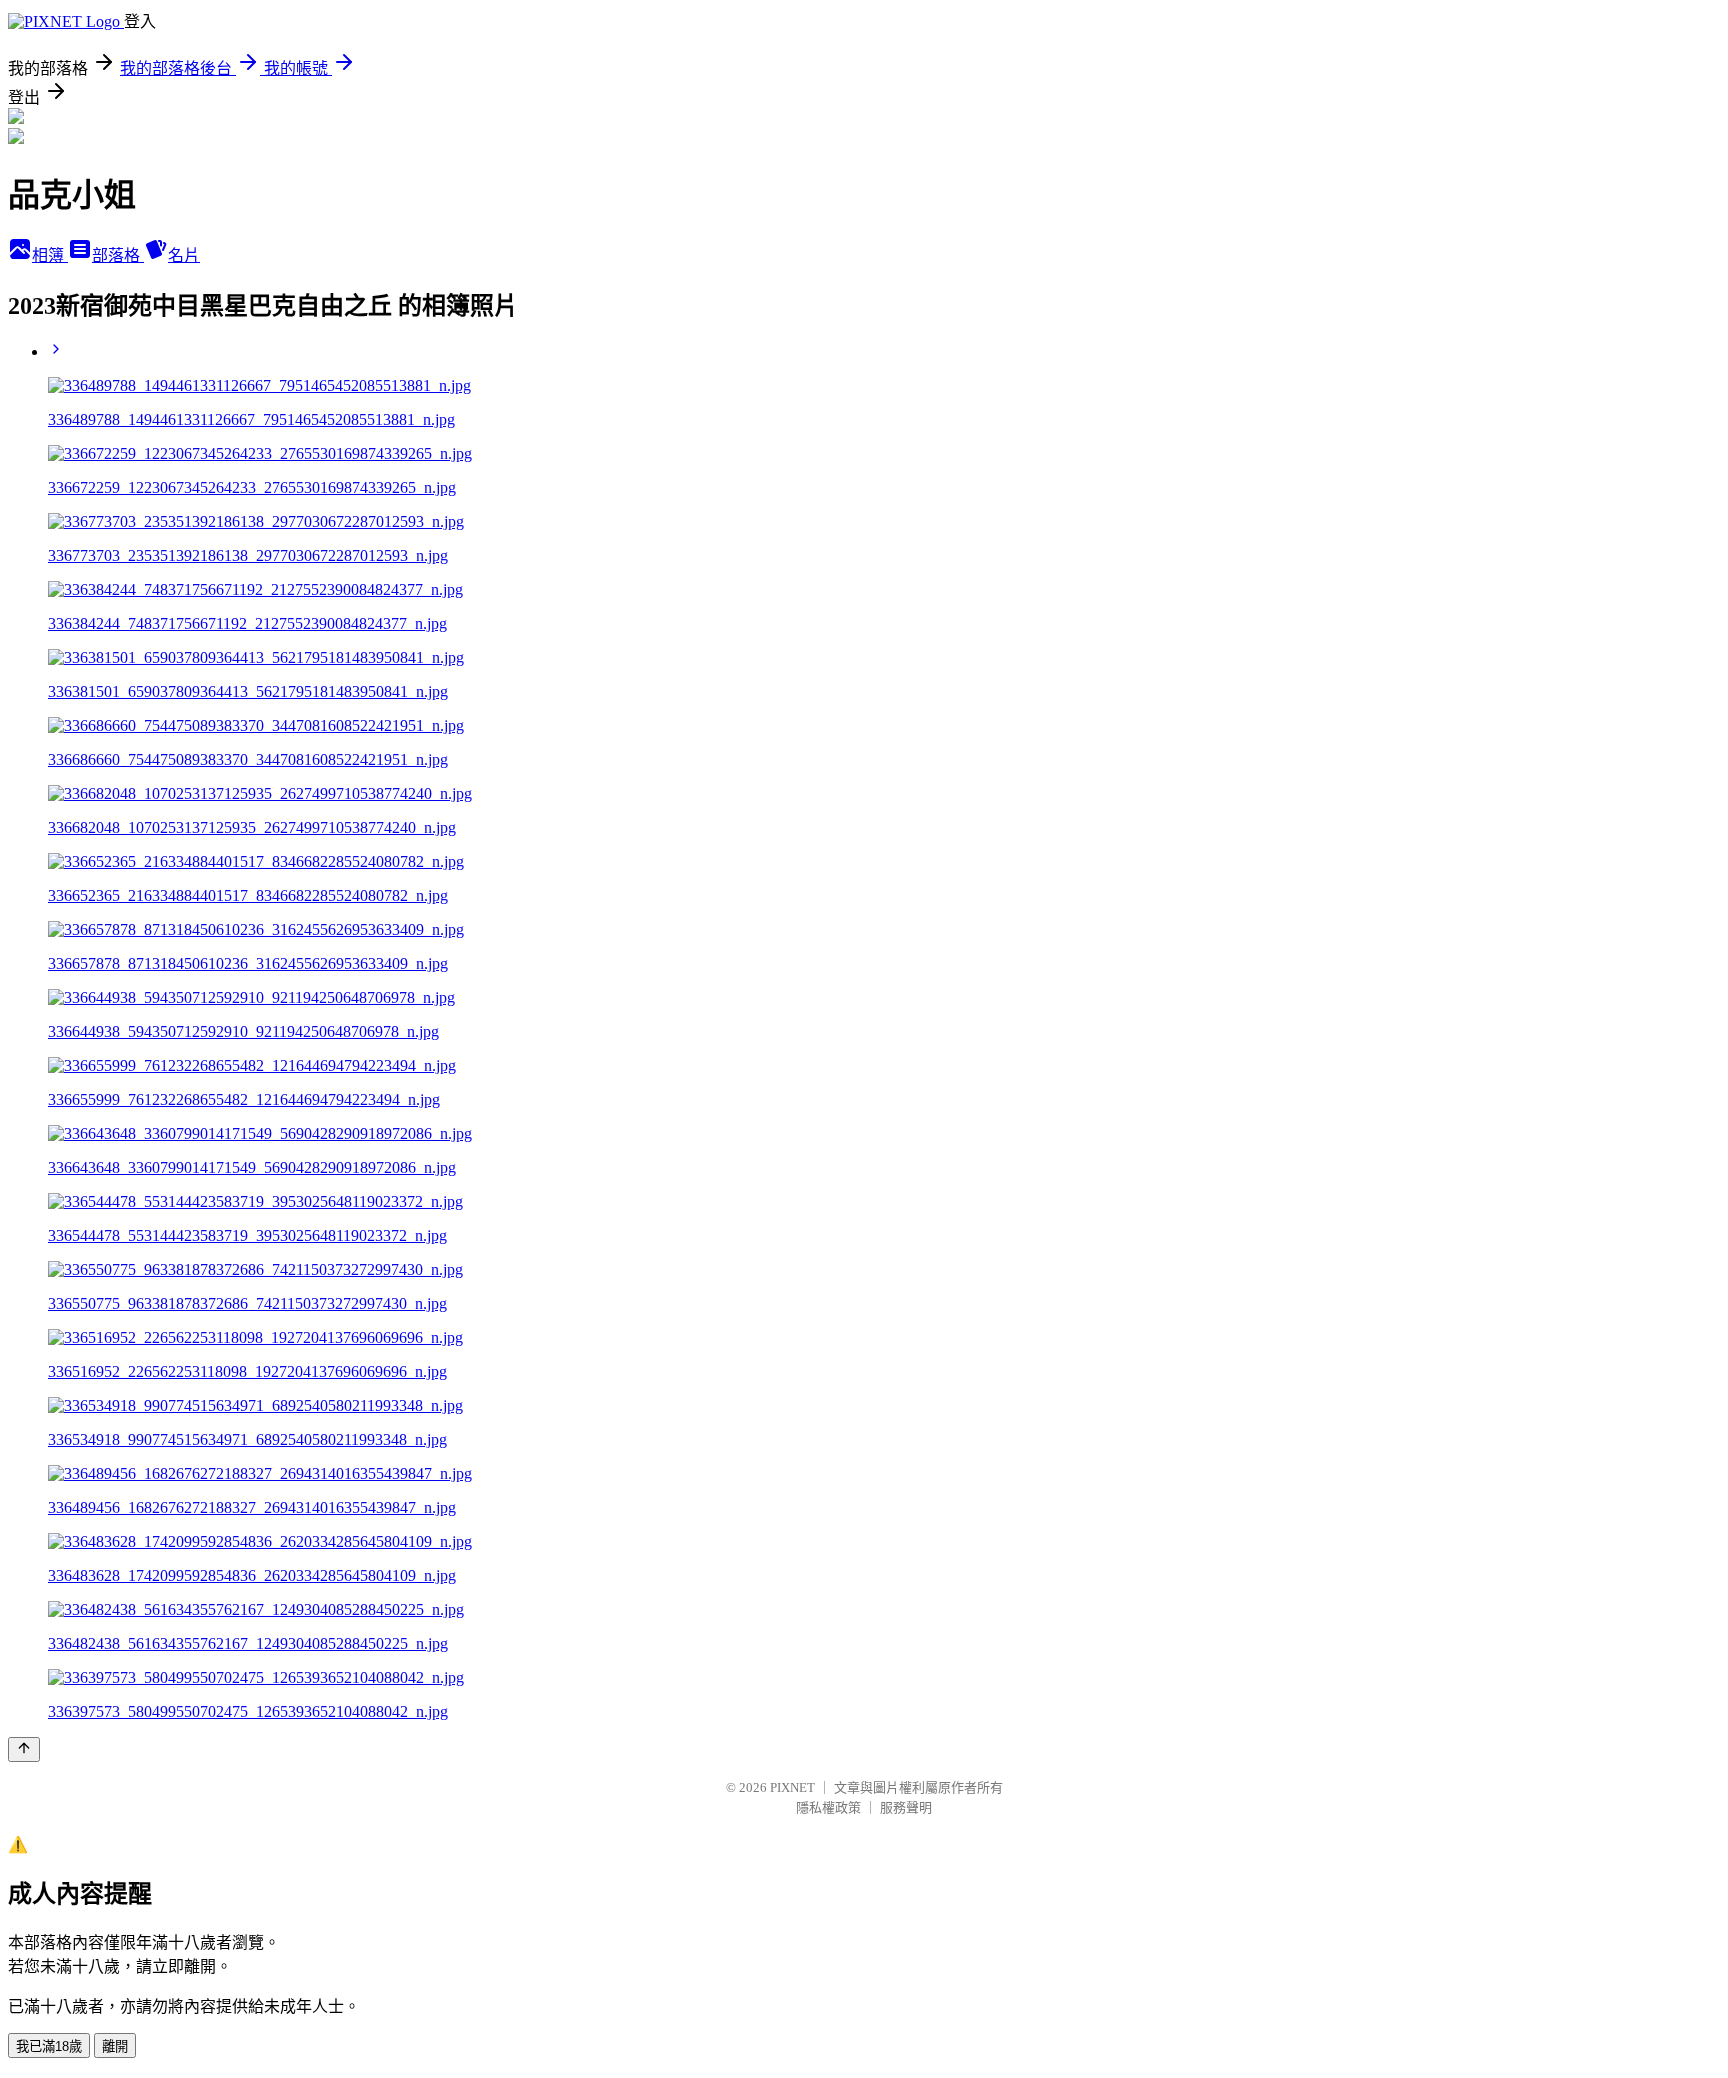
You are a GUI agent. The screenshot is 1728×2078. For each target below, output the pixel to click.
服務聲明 (906, 1807)
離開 (115, 2046)
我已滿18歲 (49, 2046)
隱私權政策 (828, 1807)
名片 (184, 255)
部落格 (118, 255)
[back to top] (24, 1749)
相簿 (50, 255)
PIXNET (792, 1787)
